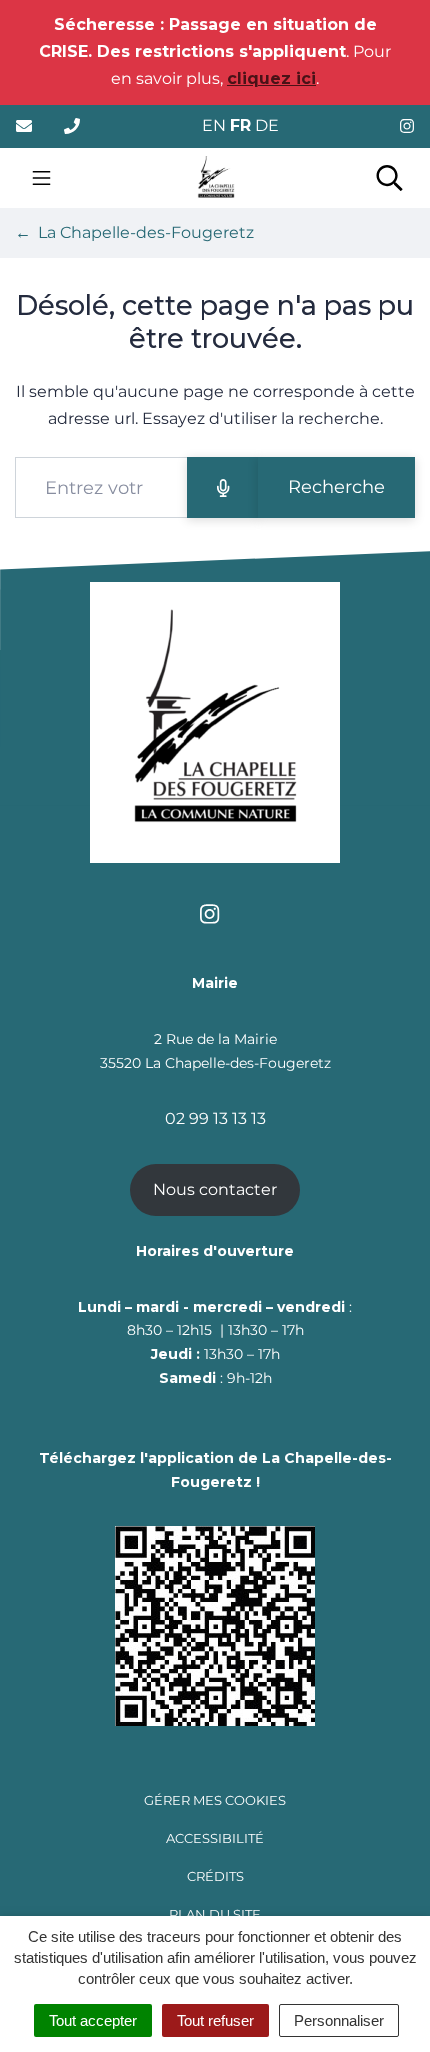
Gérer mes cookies (215, 1800)
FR (240, 125)
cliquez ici (271, 78)
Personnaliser (339, 2020)
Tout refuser (215, 2020)
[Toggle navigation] (41, 178)
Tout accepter (93, 2020)
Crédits (215, 1876)
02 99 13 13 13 (215, 1118)
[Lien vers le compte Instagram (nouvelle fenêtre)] (407, 126)
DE (267, 125)
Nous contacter (215, 1189)
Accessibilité (215, 1838)
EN (214, 125)
